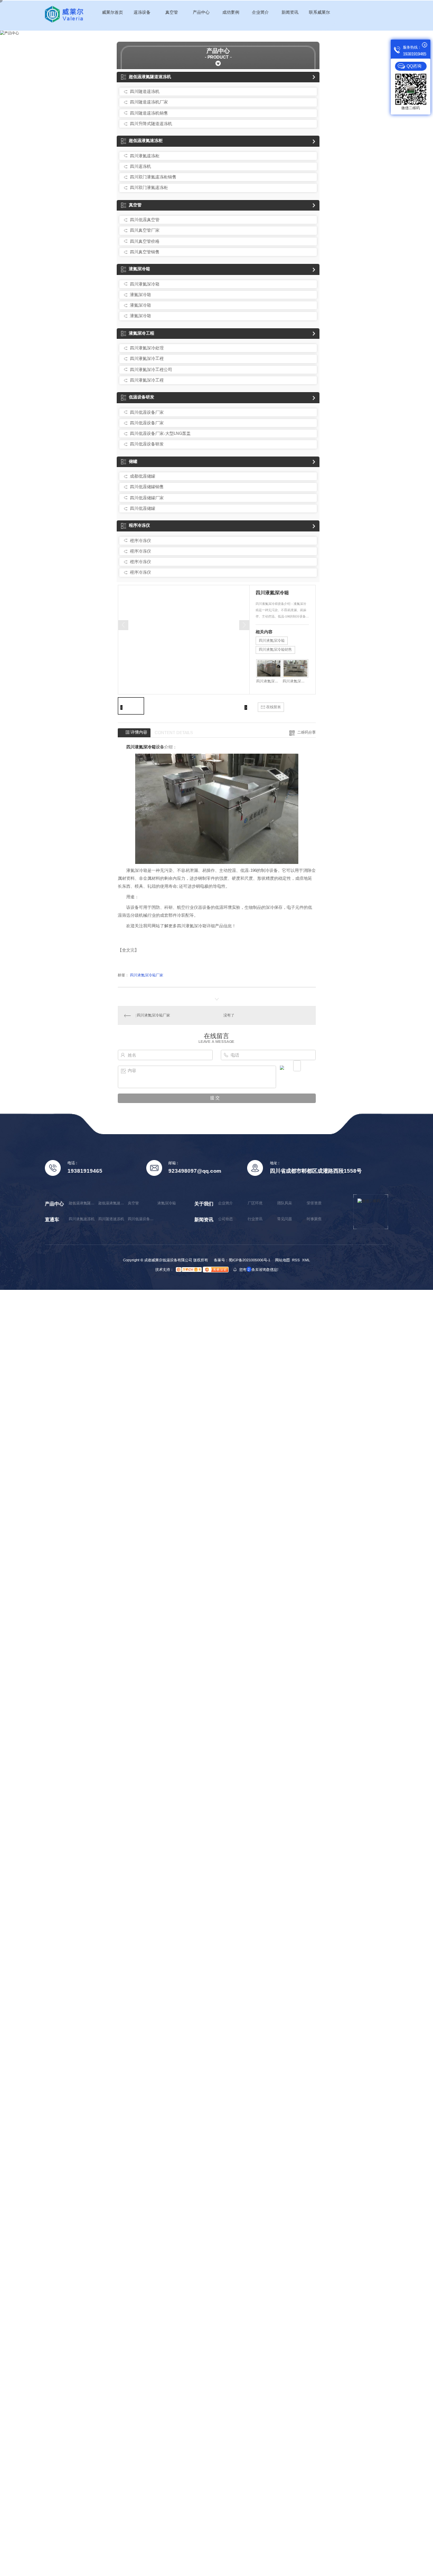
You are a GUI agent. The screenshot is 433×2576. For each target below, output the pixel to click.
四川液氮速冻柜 (145, 156)
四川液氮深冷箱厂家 (147, 975)
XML (306, 1260)
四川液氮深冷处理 (147, 348)
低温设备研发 (142, 397)
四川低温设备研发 (147, 444)
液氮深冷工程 (142, 333)
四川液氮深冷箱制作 (269, 681)
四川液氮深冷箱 (145, 284)
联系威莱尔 (319, 12)
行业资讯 (255, 1219)
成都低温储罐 (143, 476)
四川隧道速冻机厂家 (149, 102)
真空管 (172, 12)
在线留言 (273, 707)
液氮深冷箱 (139, 269)
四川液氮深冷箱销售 (275, 649)
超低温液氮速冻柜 (146, 141)
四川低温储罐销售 (147, 487)
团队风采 (285, 1203)
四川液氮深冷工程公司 (151, 370)
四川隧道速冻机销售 (149, 113)
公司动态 (225, 1219)
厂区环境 (255, 1203)
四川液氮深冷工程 (147, 359)
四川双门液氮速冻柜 (149, 188)
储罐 (133, 462)
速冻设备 (142, 12)
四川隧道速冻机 (145, 92)
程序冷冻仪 (139, 525)
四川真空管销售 (145, 252)
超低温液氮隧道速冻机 (150, 77)
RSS (296, 1260)
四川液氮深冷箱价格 (295, 681)
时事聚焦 (314, 1219)
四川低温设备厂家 (147, 412)
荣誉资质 (314, 1203)
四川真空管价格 (145, 241)
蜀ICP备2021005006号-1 (250, 1260)
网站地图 (283, 1260)
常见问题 (285, 1219)
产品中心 (201, 12)
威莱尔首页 (112, 12)
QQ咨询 (414, 66)
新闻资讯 (290, 12)
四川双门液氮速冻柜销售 (153, 177)
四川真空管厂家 (145, 230)
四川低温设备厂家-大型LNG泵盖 (160, 434)
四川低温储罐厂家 (147, 498)
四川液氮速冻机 (82, 1219)
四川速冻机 (140, 167)
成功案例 (231, 12)
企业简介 (260, 12)
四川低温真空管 (145, 220)
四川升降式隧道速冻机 (151, 124)
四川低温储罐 (143, 508)
